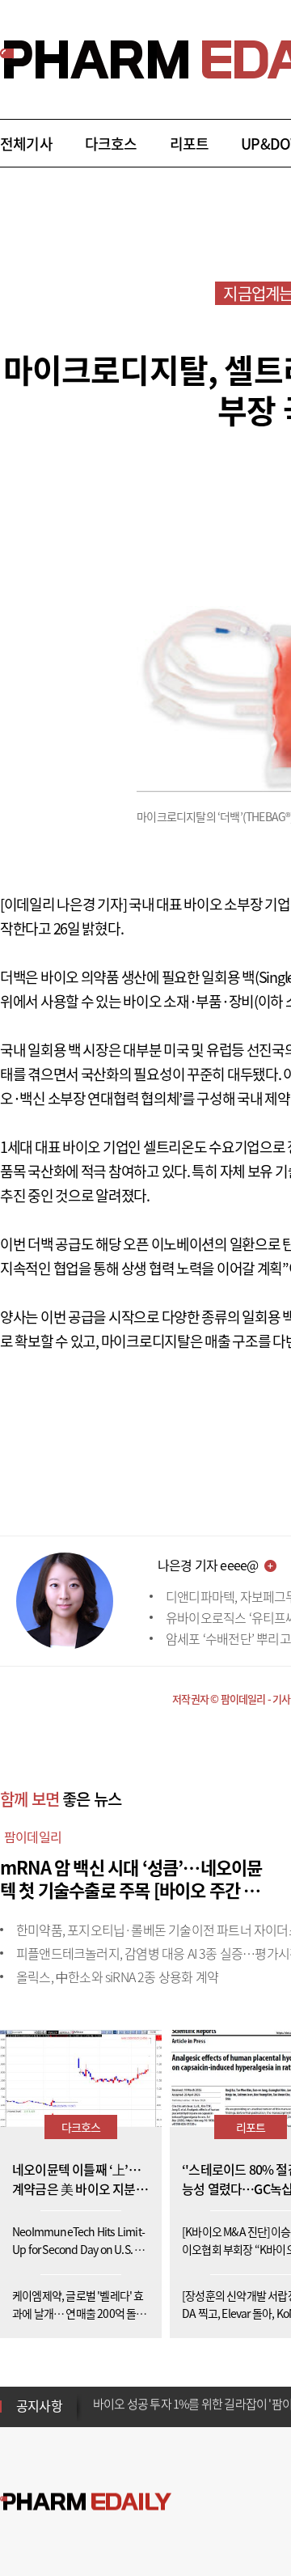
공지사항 (39, 2405)
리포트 (190, 144)
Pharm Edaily (86, 2502)
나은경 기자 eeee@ (208, 1565)
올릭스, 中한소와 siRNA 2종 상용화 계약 (117, 1976)
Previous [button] (98, 2396)
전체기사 (26, 144)
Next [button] (98, 2416)
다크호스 (111, 144)
